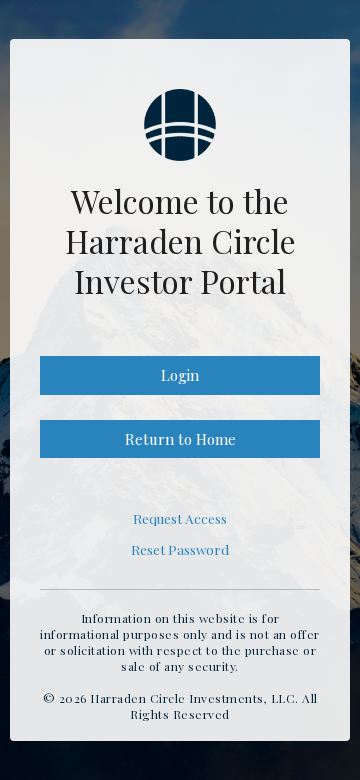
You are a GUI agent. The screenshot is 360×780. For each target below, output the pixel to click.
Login (180, 375)
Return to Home (180, 439)
